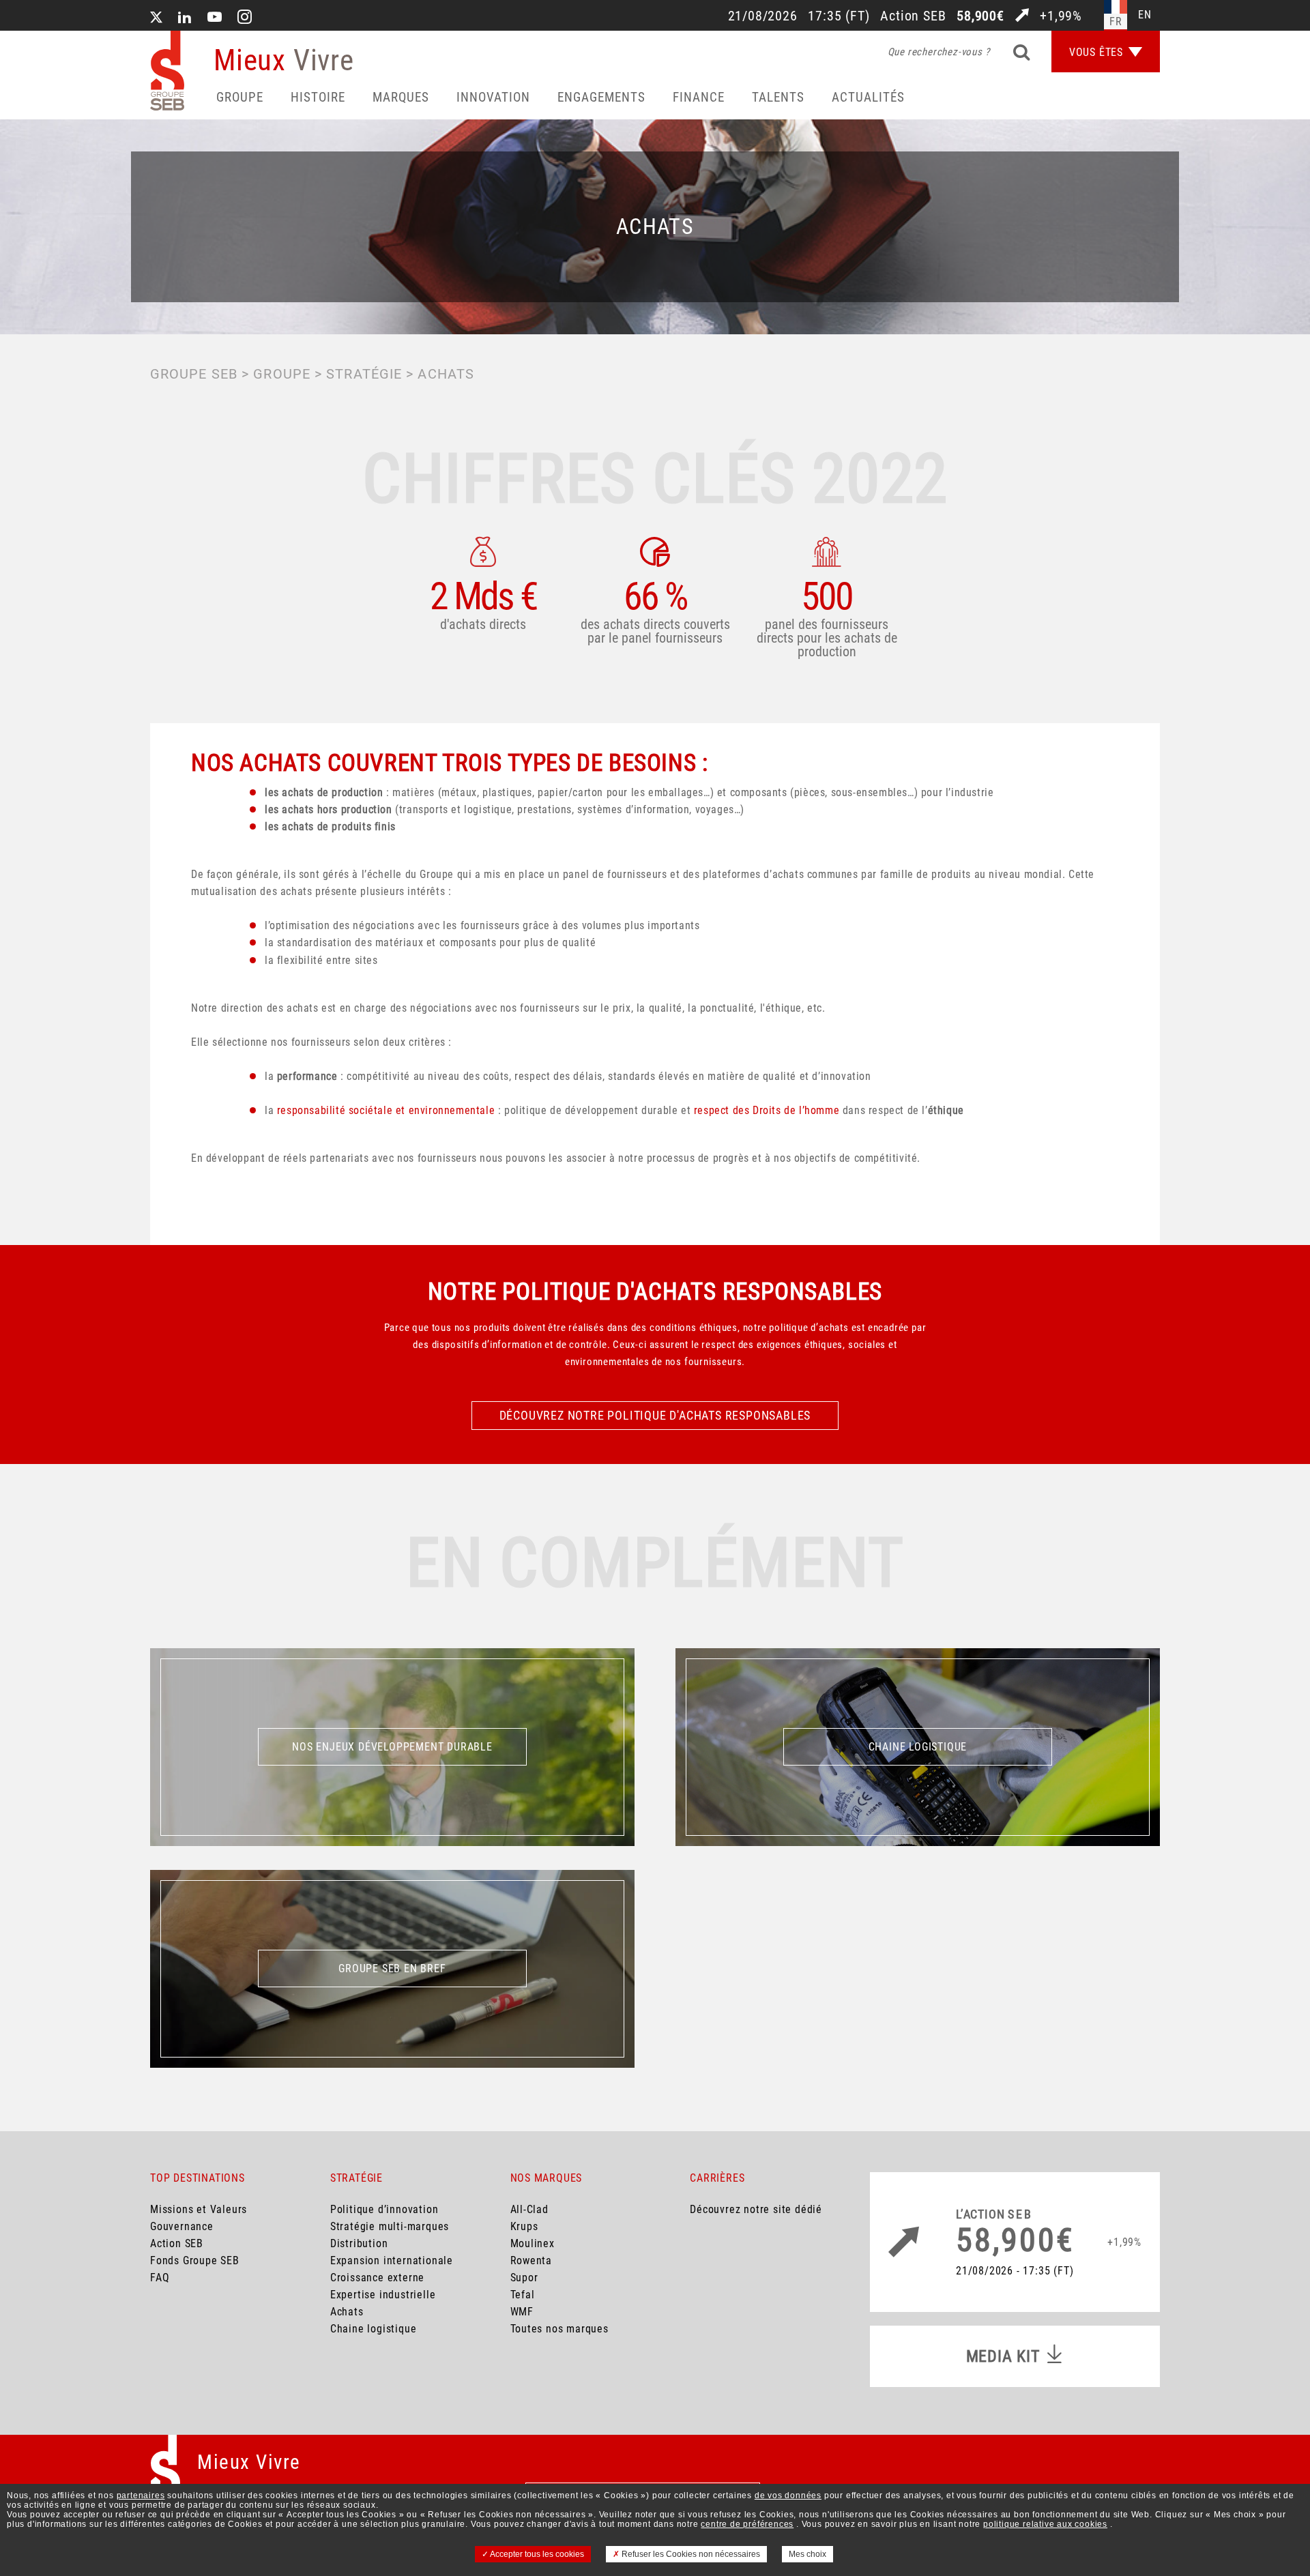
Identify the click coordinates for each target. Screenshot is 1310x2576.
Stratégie (364, 374)
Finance (699, 97)
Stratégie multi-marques (390, 2226)
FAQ (160, 2278)
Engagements (601, 97)
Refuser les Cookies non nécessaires (690, 2554)
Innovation (493, 97)
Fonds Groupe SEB (195, 2260)
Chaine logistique (374, 2329)
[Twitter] (156, 18)
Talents (778, 97)
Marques (401, 97)
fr (1116, 21)
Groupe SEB (194, 374)
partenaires (141, 2495)
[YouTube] (215, 18)
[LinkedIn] (185, 18)
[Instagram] (245, 18)
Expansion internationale (392, 2260)
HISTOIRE (318, 97)
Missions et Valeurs (199, 2209)
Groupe (240, 97)
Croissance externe (377, 2278)
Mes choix (807, 2554)
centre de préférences (747, 2524)
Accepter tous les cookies (536, 2554)
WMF (522, 2312)
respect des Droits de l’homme (767, 1110)
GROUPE (282, 374)
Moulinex (533, 2243)
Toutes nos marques (559, 2329)
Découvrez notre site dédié (756, 2209)
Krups (524, 2226)
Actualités (868, 97)
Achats (347, 2312)
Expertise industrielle (383, 2295)
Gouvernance (182, 2226)
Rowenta (532, 2260)
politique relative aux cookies (1045, 2524)
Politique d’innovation (384, 2209)
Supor (524, 2278)
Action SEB (177, 2243)
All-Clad (529, 2209)
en (1145, 15)
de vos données (788, 2495)
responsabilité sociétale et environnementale (386, 1110)
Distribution (359, 2243)
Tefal (523, 2295)
